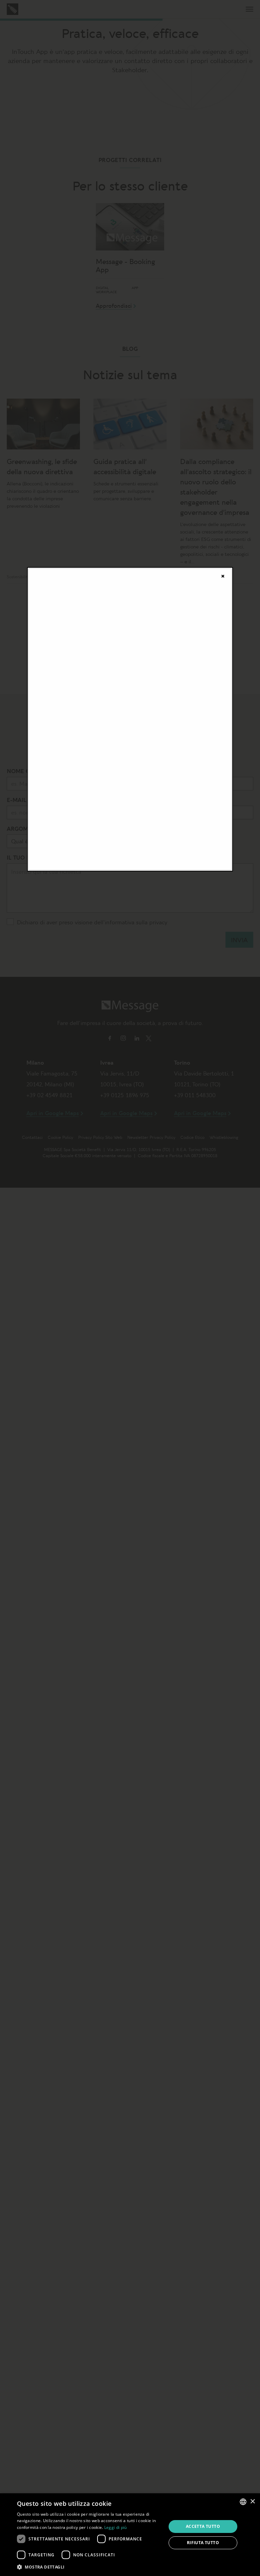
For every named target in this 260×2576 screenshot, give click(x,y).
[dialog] (130, 2535)
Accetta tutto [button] (203, 2526)
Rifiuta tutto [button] (203, 2543)
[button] (89, 2567)
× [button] (252, 2502)
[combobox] (243, 2502)
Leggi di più (116, 2527)
